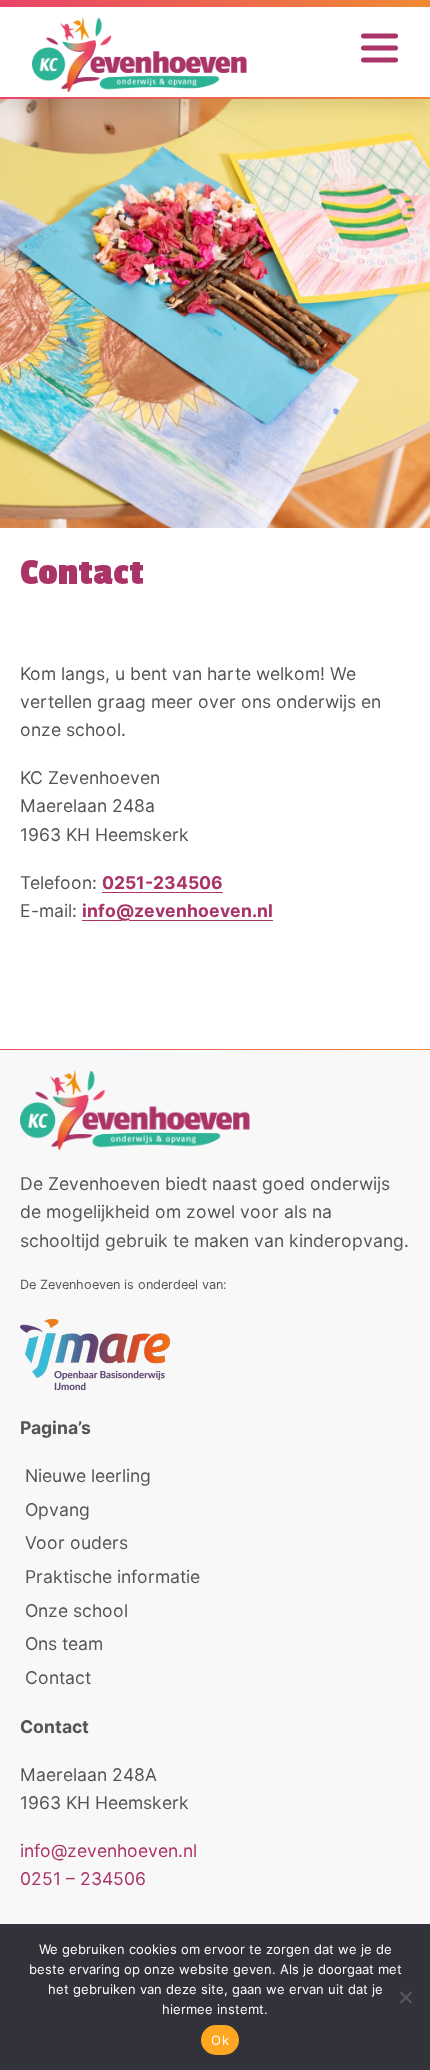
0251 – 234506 (83, 1878)
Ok (220, 2040)
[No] (405, 1997)
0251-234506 (162, 882)
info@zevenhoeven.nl (177, 910)
